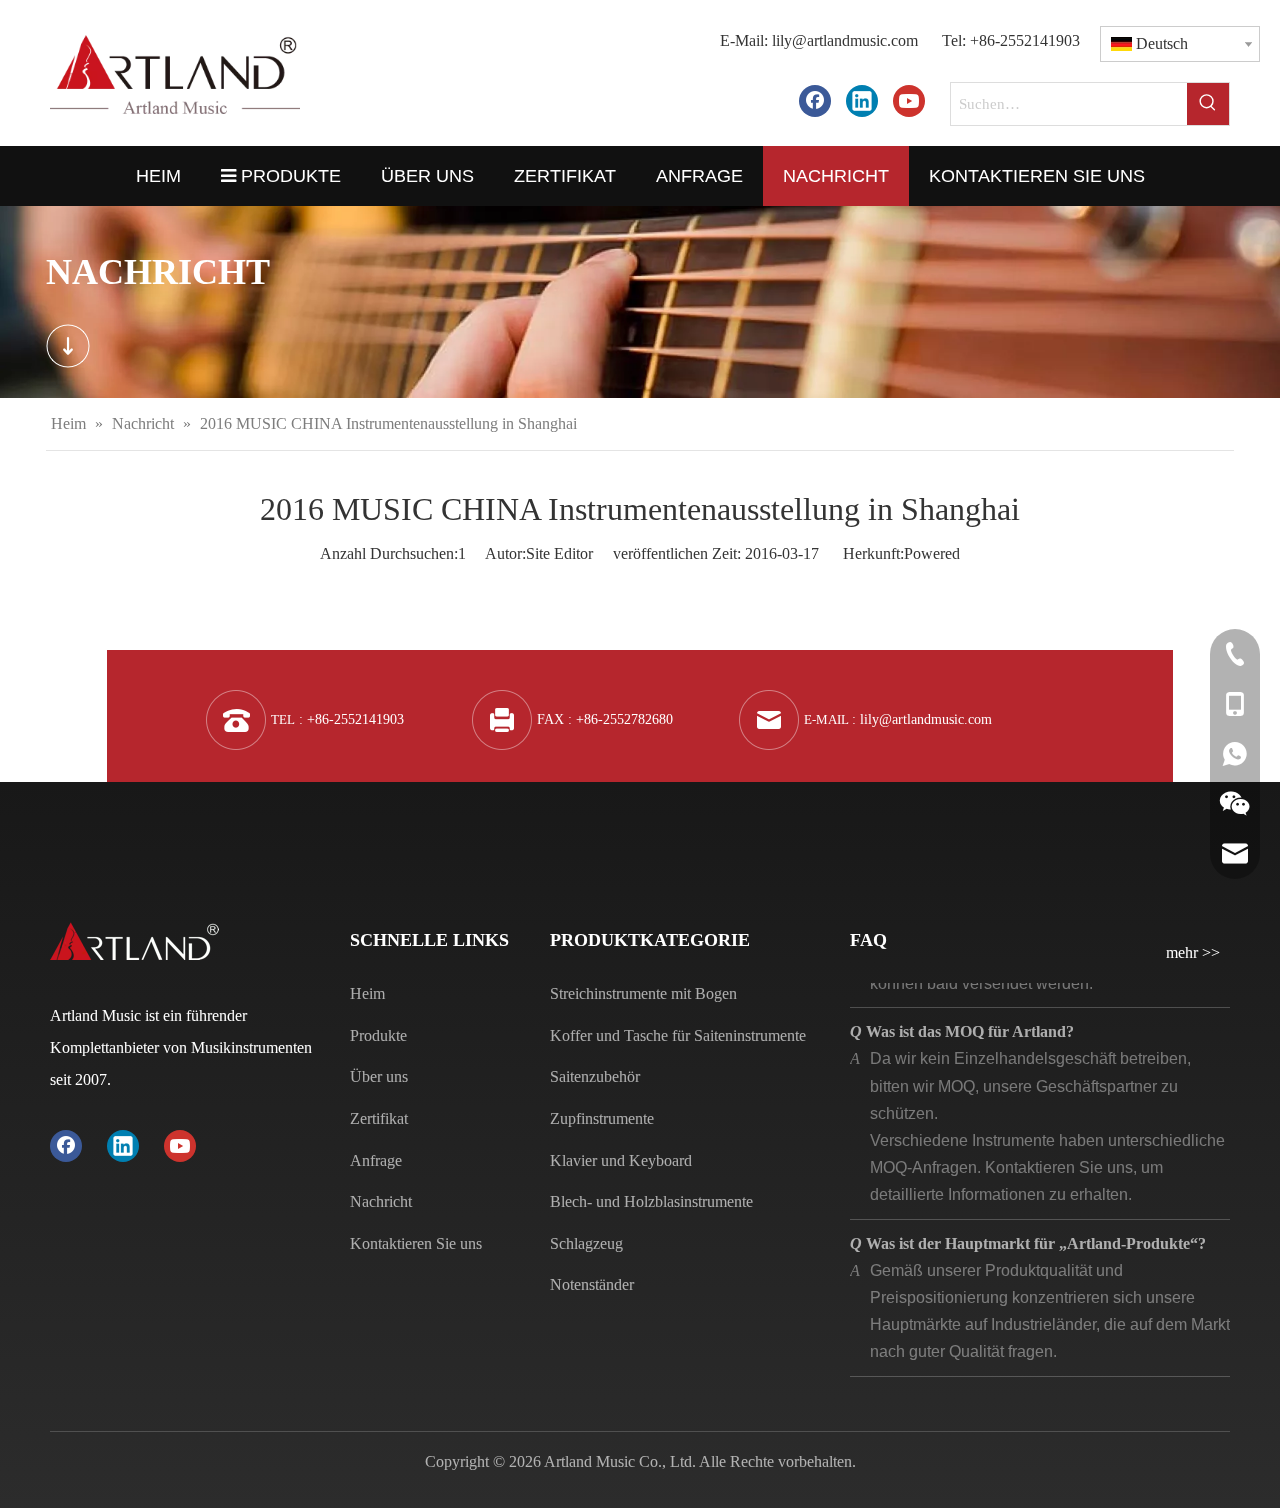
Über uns (379, 1076)
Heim (367, 993)
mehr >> (1193, 953)
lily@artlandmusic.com (845, 40)
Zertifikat (379, 1118)
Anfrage (376, 1160)
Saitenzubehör (595, 1076)
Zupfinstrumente (602, 1118)
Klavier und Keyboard (621, 1160)
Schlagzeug (586, 1243)
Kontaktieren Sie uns (416, 1243)
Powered (932, 553)
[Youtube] (909, 100)
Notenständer (592, 1284)
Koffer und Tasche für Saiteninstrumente (678, 1035)
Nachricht (381, 1201)
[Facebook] (815, 100)
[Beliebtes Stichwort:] (1208, 104)
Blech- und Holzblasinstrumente (651, 1201)
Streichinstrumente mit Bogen (643, 993)
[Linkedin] (862, 100)
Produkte (378, 1035)
